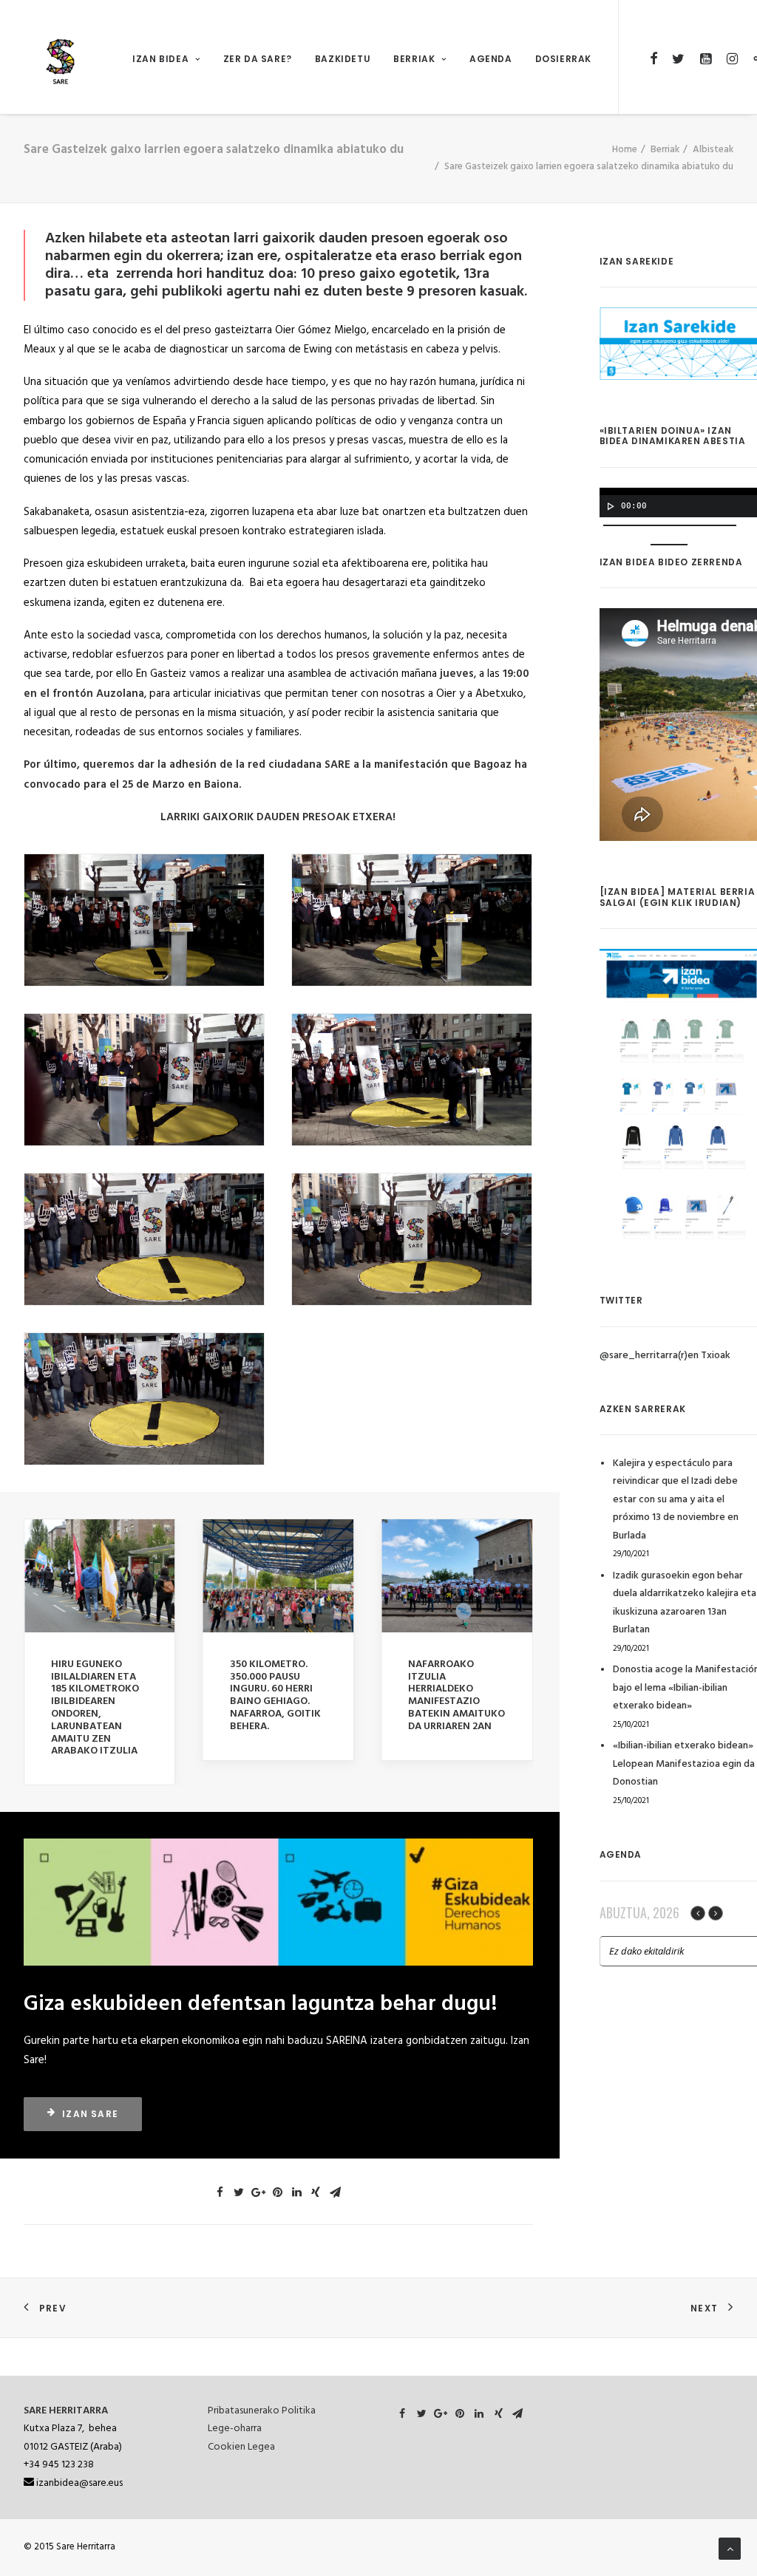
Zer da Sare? (258, 59)
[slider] (673, 543)
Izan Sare (90, 2089)
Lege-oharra (235, 2429)
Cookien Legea (241, 2447)
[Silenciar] (641, 545)
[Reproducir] (609, 506)
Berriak (414, 59)
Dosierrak (563, 59)
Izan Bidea (160, 59)
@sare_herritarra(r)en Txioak (665, 1356)
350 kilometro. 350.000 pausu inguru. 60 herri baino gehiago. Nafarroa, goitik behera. (96, 1696)
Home (625, 150)
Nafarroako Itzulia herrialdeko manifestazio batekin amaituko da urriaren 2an (278, 1696)
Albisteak (713, 150)
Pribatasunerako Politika (262, 2411)
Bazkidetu (343, 59)
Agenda (491, 59)
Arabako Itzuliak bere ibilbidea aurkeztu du (455, 1677)
